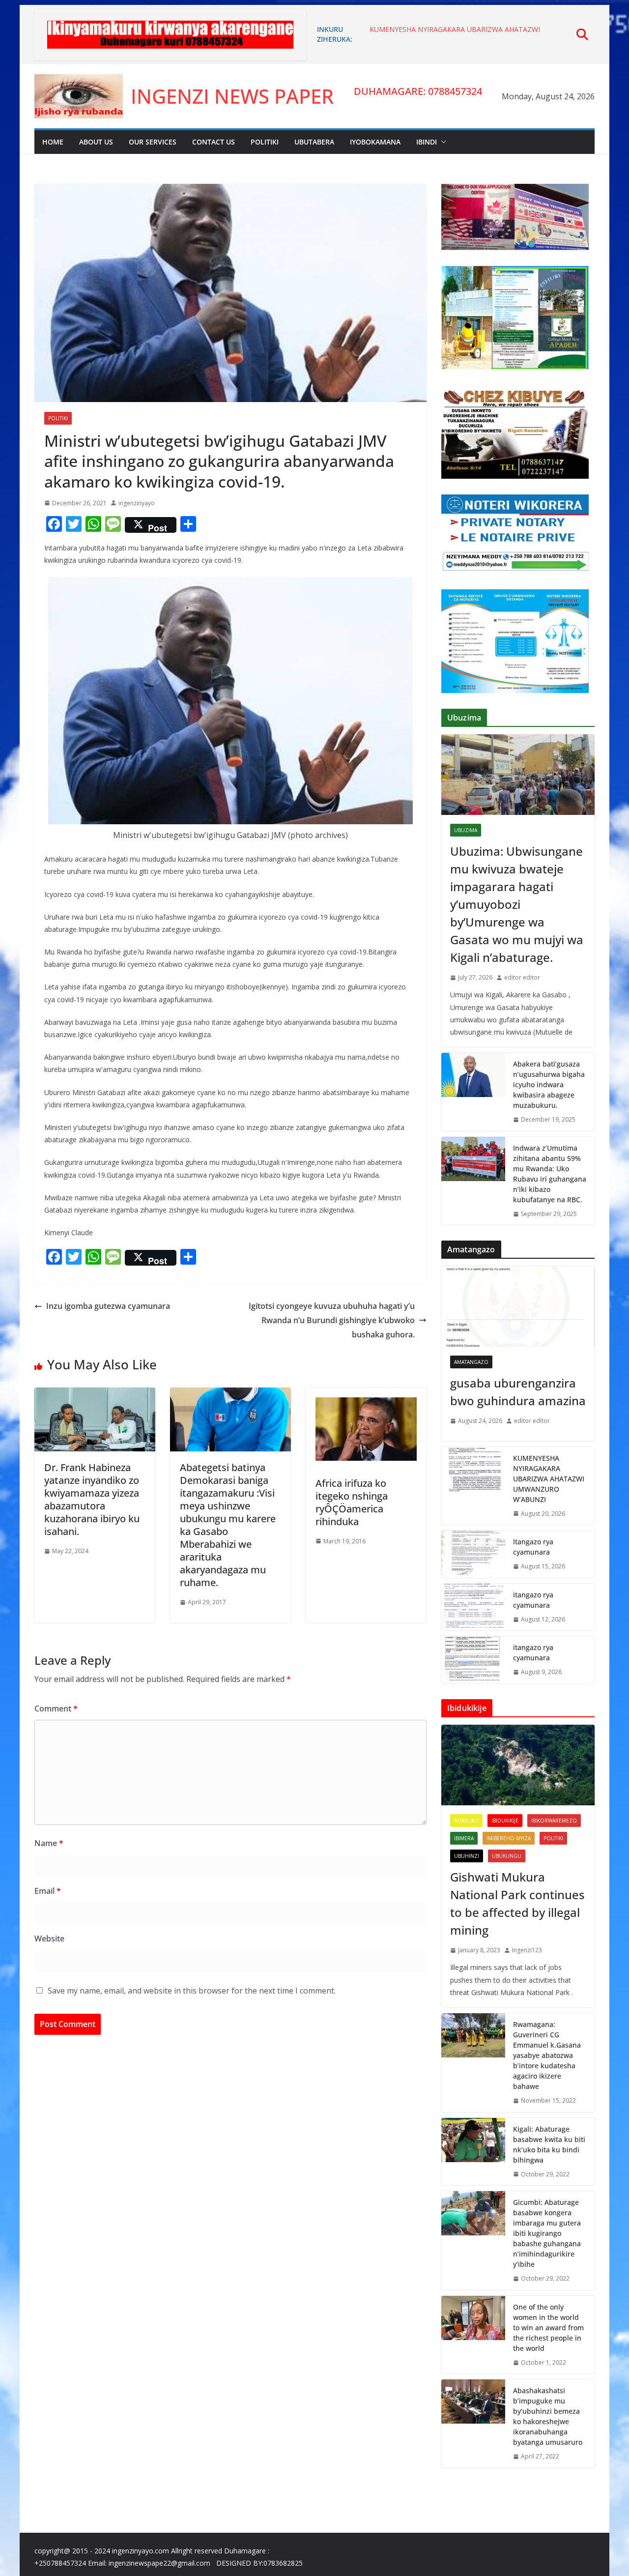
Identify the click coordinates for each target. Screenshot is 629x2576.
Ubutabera (314, 142)
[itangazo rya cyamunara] (473, 1607)
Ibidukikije (505, 1821)
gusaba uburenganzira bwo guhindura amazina (518, 1392)
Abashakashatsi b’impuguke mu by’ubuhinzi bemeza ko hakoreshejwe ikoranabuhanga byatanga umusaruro (548, 2416)
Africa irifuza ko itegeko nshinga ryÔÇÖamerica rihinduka (352, 1502)
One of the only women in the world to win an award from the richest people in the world (548, 2328)
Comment (56, 1708)
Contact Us (214, 142)
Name (49, 1843)
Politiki (265, 142)
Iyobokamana (375, 142)
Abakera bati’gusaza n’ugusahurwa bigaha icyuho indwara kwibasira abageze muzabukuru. (549, 1085)
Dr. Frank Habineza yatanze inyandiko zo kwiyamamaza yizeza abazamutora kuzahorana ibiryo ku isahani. (92, 1499)
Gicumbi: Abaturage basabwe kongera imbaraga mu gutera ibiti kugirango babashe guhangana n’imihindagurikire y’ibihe (547, 2233)
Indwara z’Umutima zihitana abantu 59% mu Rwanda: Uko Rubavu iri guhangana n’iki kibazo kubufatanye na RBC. (550, 1174)
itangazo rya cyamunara (533, 1600)
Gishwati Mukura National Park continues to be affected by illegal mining (517, 1903)
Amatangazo (471, 1362)
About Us (96, 142)
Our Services (153, 142)
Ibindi (427, 142)
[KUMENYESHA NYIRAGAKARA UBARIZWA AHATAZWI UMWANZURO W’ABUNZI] (473, 1486)
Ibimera (464, 1838)
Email (48, 1891)
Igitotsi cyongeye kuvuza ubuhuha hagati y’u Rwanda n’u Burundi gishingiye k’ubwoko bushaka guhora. (332, 1320)
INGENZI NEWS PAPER (232, 96)
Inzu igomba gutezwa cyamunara (108, 1306)
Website (49, 1939)
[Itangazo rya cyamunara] (473, 1554)
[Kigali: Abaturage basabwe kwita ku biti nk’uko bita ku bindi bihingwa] (473, 2152)
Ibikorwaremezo (554, 1821)
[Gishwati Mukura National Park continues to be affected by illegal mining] (518, 1765)
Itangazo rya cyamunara (533, 1547)
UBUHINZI (467, 1856)
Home (53, 142)
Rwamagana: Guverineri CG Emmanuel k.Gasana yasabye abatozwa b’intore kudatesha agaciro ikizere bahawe (547, 2055)
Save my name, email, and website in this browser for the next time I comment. (192, 1991)
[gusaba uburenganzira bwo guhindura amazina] (518, 1306)
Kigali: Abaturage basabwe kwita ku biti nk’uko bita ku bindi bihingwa (549, 2144)
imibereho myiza (509, 1838)
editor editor (522, 977)
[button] (442, 142)
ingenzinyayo (137, 503)
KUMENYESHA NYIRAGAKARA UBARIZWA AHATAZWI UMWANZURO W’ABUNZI (549, 1479)
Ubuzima (466, 830)
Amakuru (466, 1821)
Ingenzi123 (527, 1950)
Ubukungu (507, 1856)
